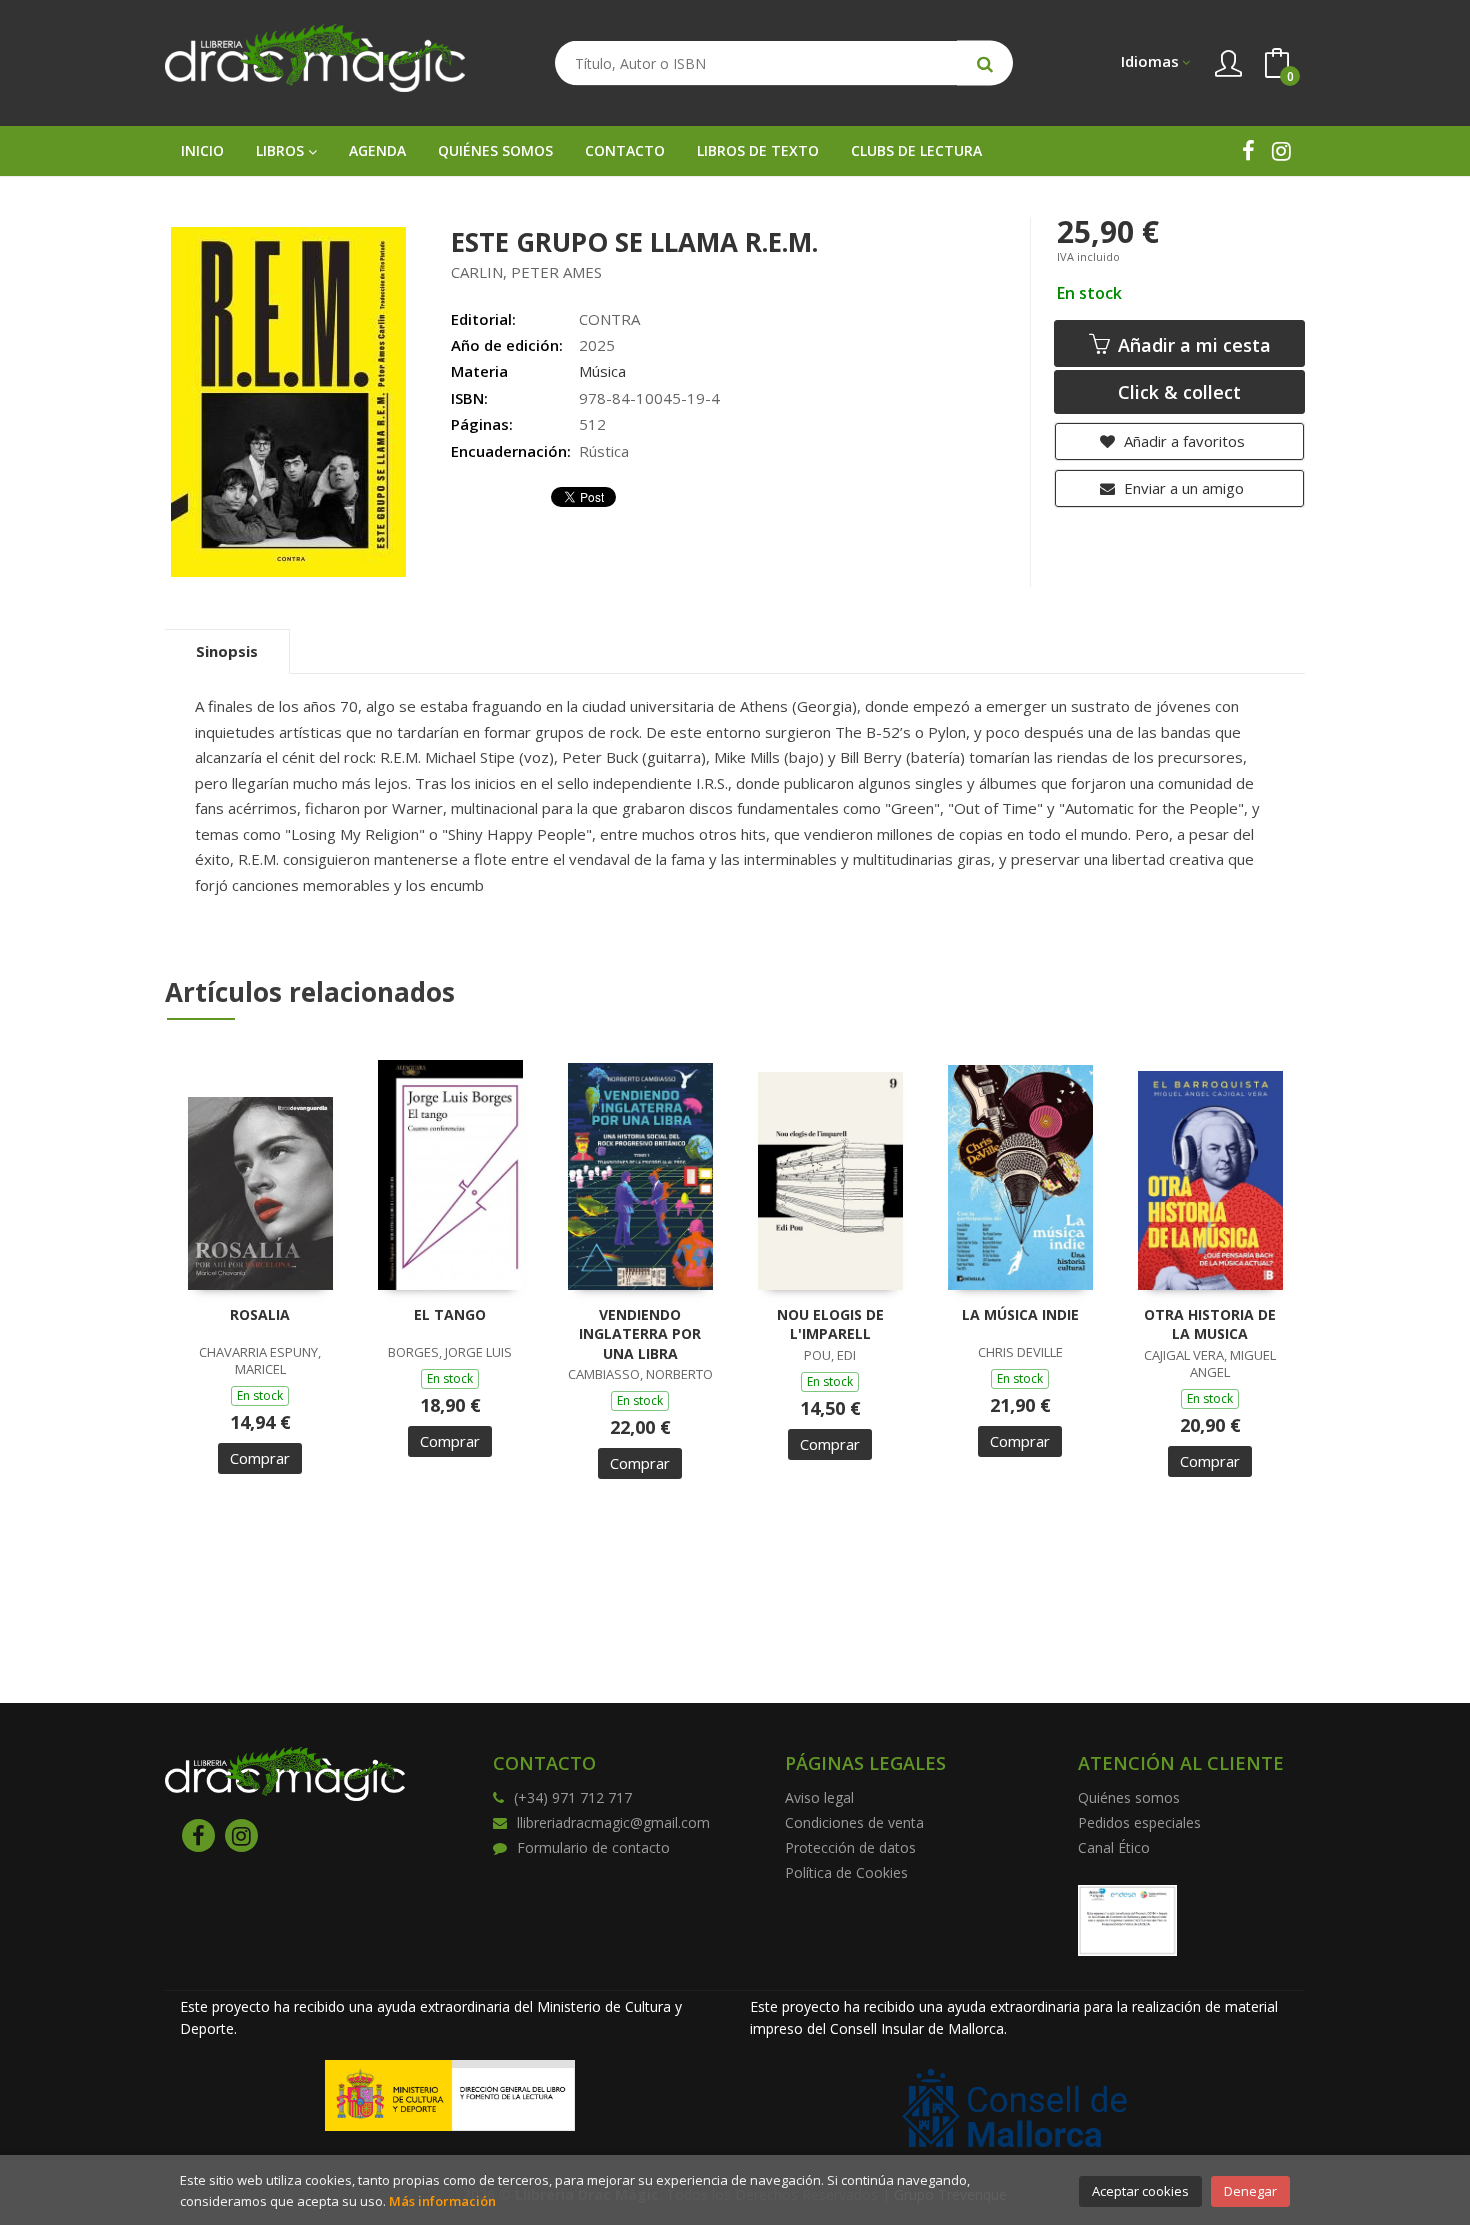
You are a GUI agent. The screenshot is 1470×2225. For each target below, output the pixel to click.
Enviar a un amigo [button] (1182, 488)
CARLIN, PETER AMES (526, 272)
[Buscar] (985, 63)
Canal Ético (1114, 1847)
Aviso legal (819, 1797)
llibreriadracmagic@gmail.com (613, 1822)
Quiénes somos (1129, 1797)
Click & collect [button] (1179, 392)
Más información (442, 2201)
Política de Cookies (846, 1872)
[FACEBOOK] (1248, 150)
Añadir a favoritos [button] (1182, 441)
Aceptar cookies (1140, 2191)
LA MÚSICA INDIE (1020, 1314)
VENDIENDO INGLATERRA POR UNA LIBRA (640, 1334)
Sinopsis (227, 651)
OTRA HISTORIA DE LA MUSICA (1210, 1324)
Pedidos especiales (1139, 1822)
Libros (282, 150)
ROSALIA (260, 1314)
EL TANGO (450, 1314)
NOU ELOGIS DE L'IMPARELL (830, 1324)
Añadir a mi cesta (1192, 345)
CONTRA (609, 319)
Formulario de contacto (593, 1847)
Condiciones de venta (854, 1822)
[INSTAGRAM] (1281, 150)
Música (602, 371)
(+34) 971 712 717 (573, 1797)
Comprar (260, 1458)
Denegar (1250, 2191)
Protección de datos (850, 1847)
